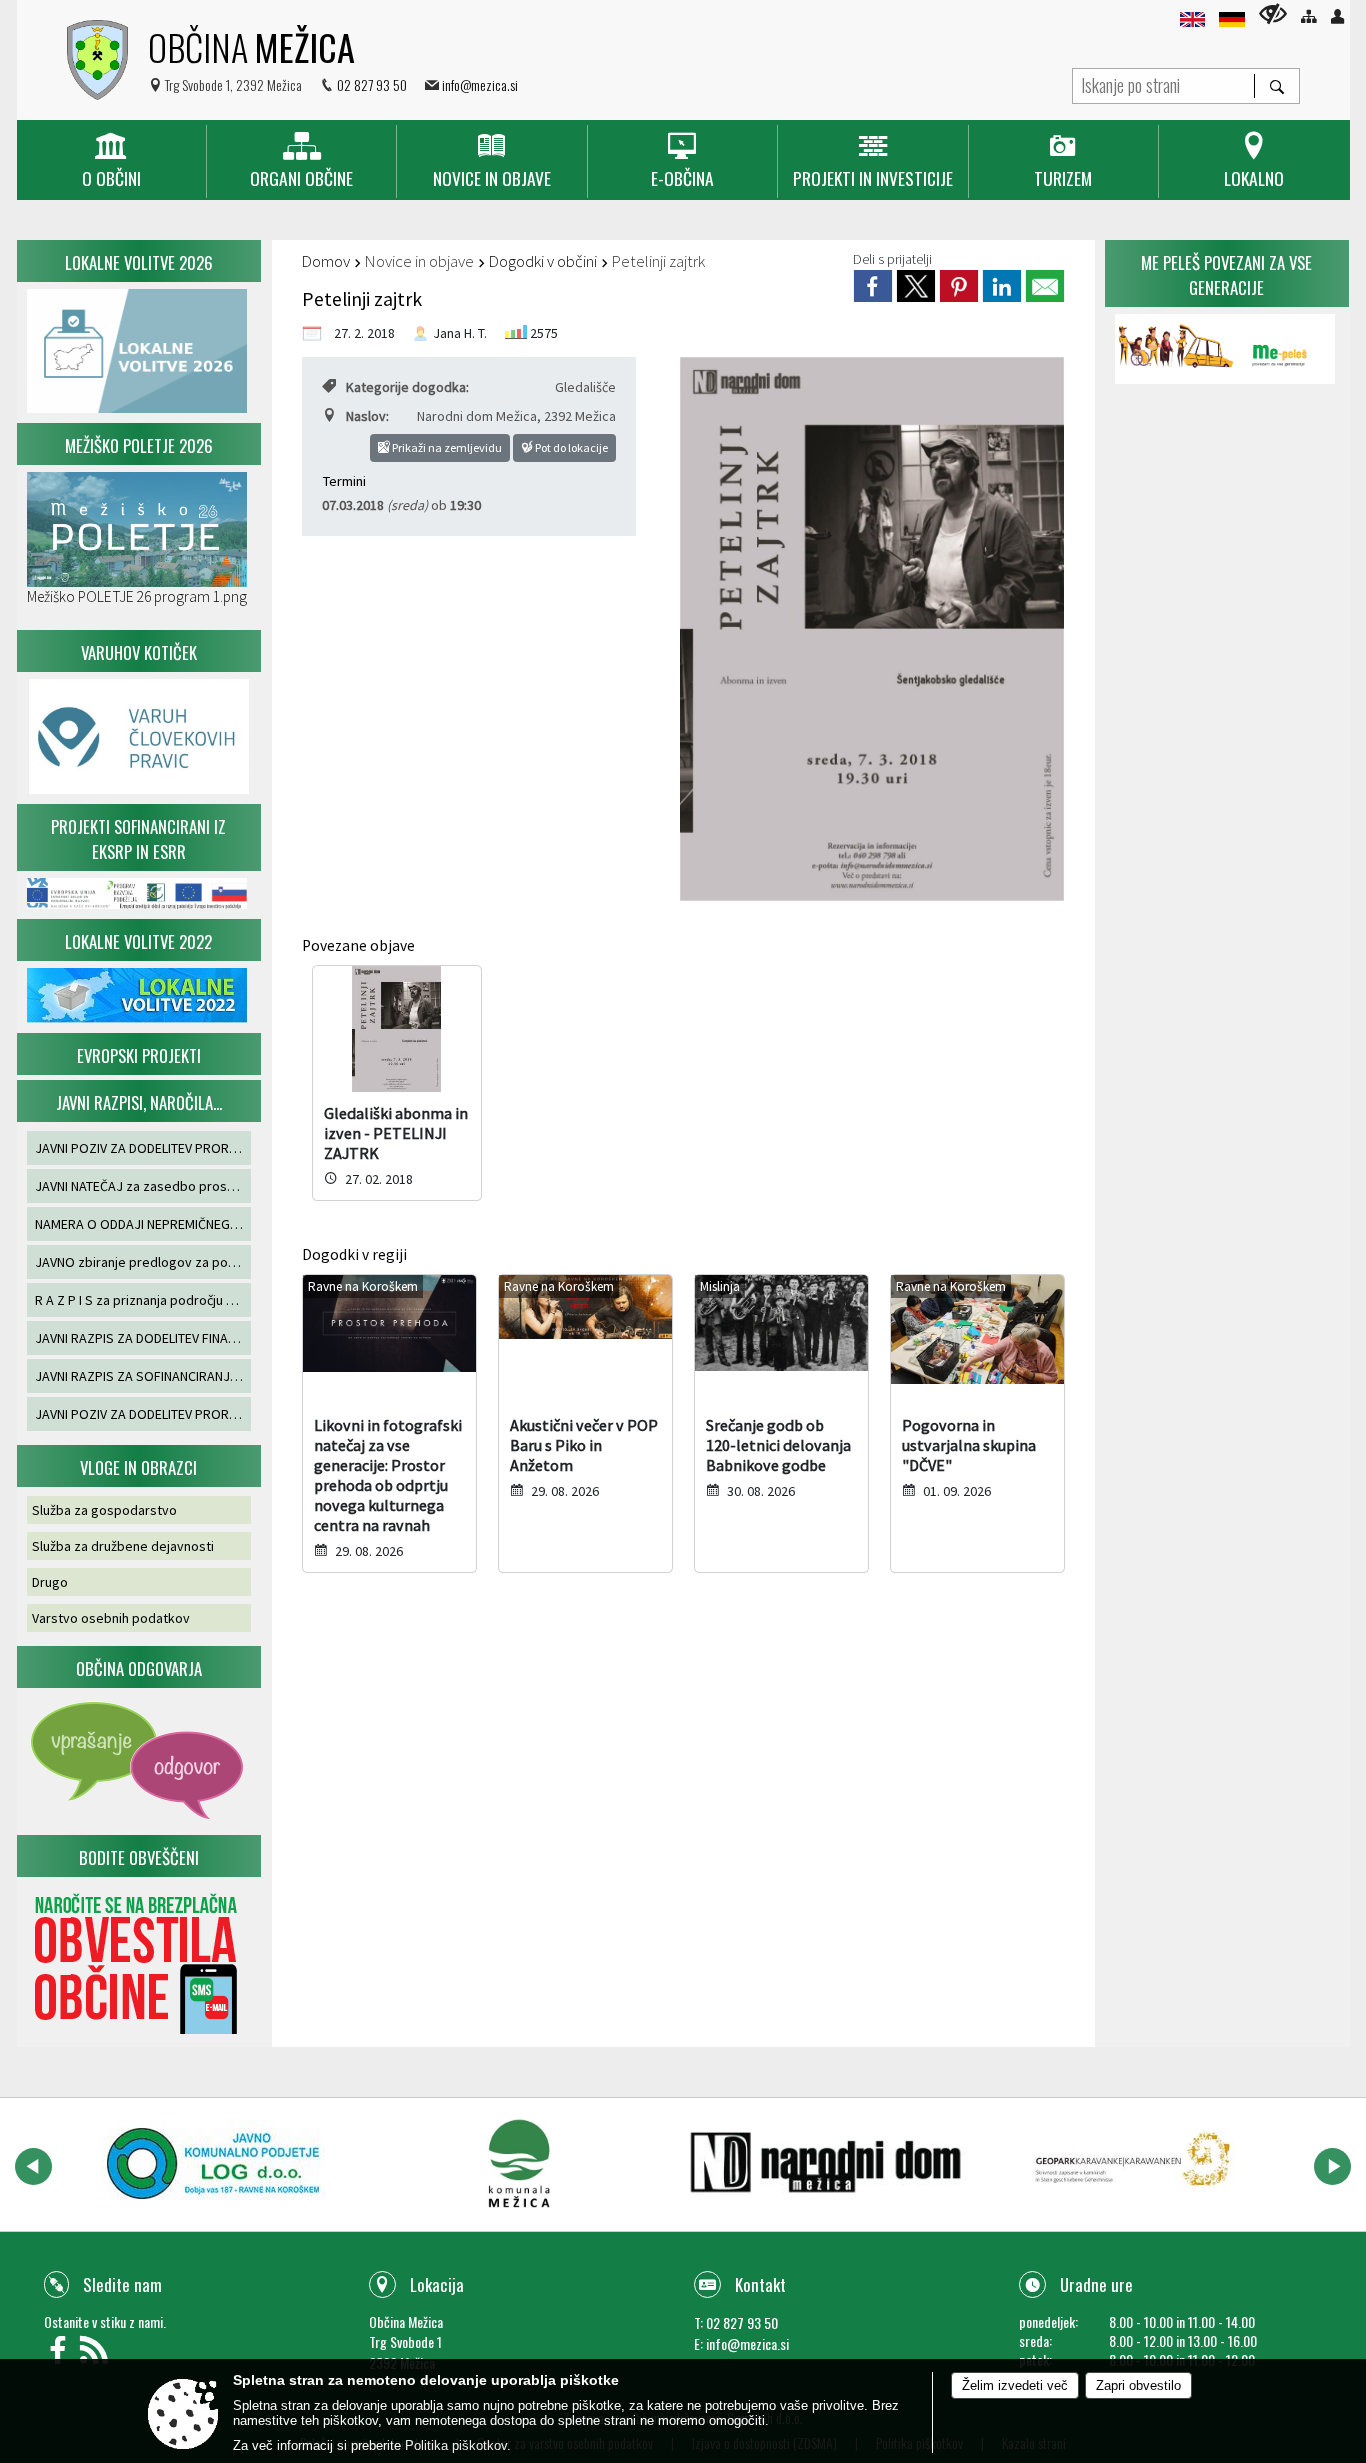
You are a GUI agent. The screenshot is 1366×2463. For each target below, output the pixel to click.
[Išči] (1276, 86)
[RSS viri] (96, 2355)
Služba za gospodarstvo (104, 1510)
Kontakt (760, 2284)
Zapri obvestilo (1138, 2385)
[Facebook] (62, 2355)
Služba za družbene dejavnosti (123, 1546)
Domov (326, 261)
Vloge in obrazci (138, 1467)
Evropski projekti (139, 1055)
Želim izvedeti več (1015, 2385)
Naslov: (367, 416)
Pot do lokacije (570, 447)
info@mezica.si (480, 84)
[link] (873, 286)
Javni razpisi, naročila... (139, 1102)
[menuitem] (111, 161)
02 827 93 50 (372, 84)
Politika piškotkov (456, 2445)
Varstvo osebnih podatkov (111, 1618)
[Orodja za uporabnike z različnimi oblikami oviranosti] (1273, 13)
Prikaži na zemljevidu (446, 447)
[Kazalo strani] (1308, 16)
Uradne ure (1096, 2284)
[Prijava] (1337, 16)
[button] (33, 2166)
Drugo (50, 1582)
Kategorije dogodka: (407, 387)
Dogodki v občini (543, 261)
